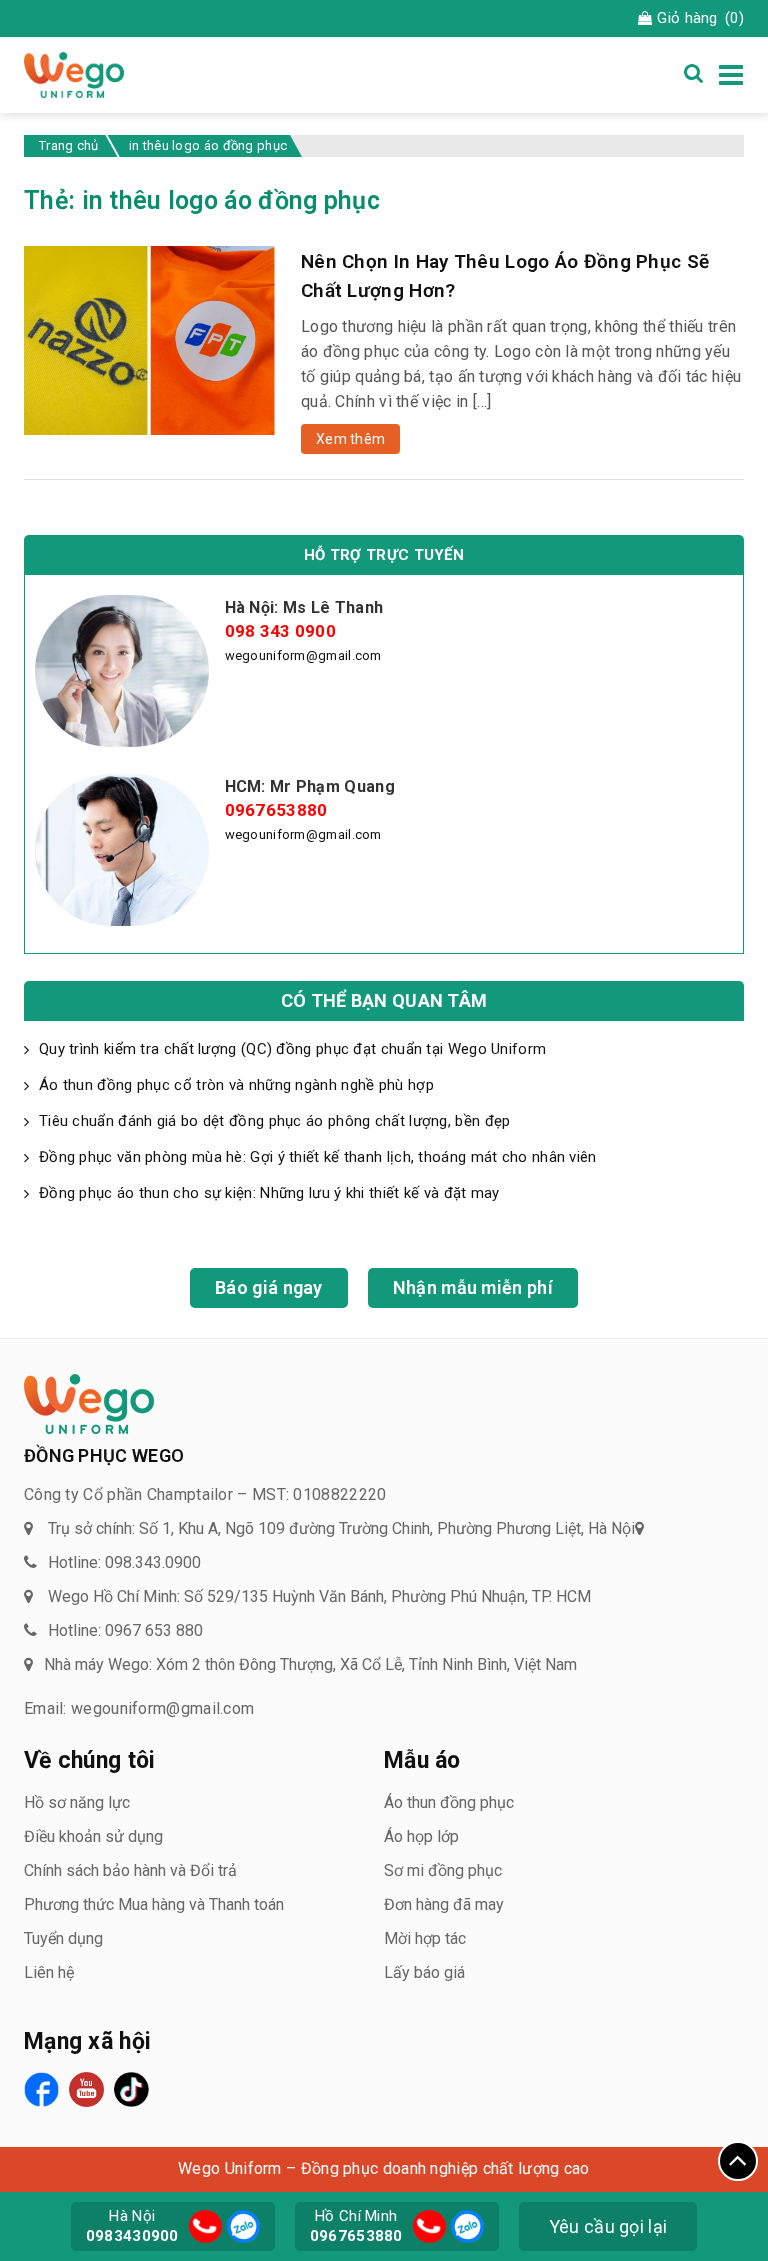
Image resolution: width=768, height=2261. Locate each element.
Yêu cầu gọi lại (608, 2226)
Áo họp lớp (421, 1836)
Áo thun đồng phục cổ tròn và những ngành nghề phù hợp (236, 1085)
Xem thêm (350, 439)
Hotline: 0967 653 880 (125, 1630)
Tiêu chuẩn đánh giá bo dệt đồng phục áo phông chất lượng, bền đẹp (275, 1121)
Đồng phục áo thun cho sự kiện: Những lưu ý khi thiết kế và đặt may (269, 1193)
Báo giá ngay (269, 1287)
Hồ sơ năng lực (77, 1802)
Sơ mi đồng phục (443, 1870)
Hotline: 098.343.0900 (124, 1562)
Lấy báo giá (424, 1972)
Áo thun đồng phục (449, 1802)
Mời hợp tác (425, 1938)
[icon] (205, 2226)
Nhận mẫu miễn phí (473, 1287)
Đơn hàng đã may (444, 1904)
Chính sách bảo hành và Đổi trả (130, 1870)
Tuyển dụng (63, 1938)
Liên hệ (49, 1972)
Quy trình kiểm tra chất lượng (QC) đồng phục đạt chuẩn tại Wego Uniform (295, 1049)
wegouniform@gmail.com (303, 655)
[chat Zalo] (241, 2224)
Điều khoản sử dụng (93, 1836)
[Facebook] (41, 2089)
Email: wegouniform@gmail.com (139, 1708)
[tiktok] (131, 2089)
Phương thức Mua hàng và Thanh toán (154, 1904)
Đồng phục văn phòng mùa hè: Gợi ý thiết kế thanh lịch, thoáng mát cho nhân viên (318, 1157)
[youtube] (86, 2089)
